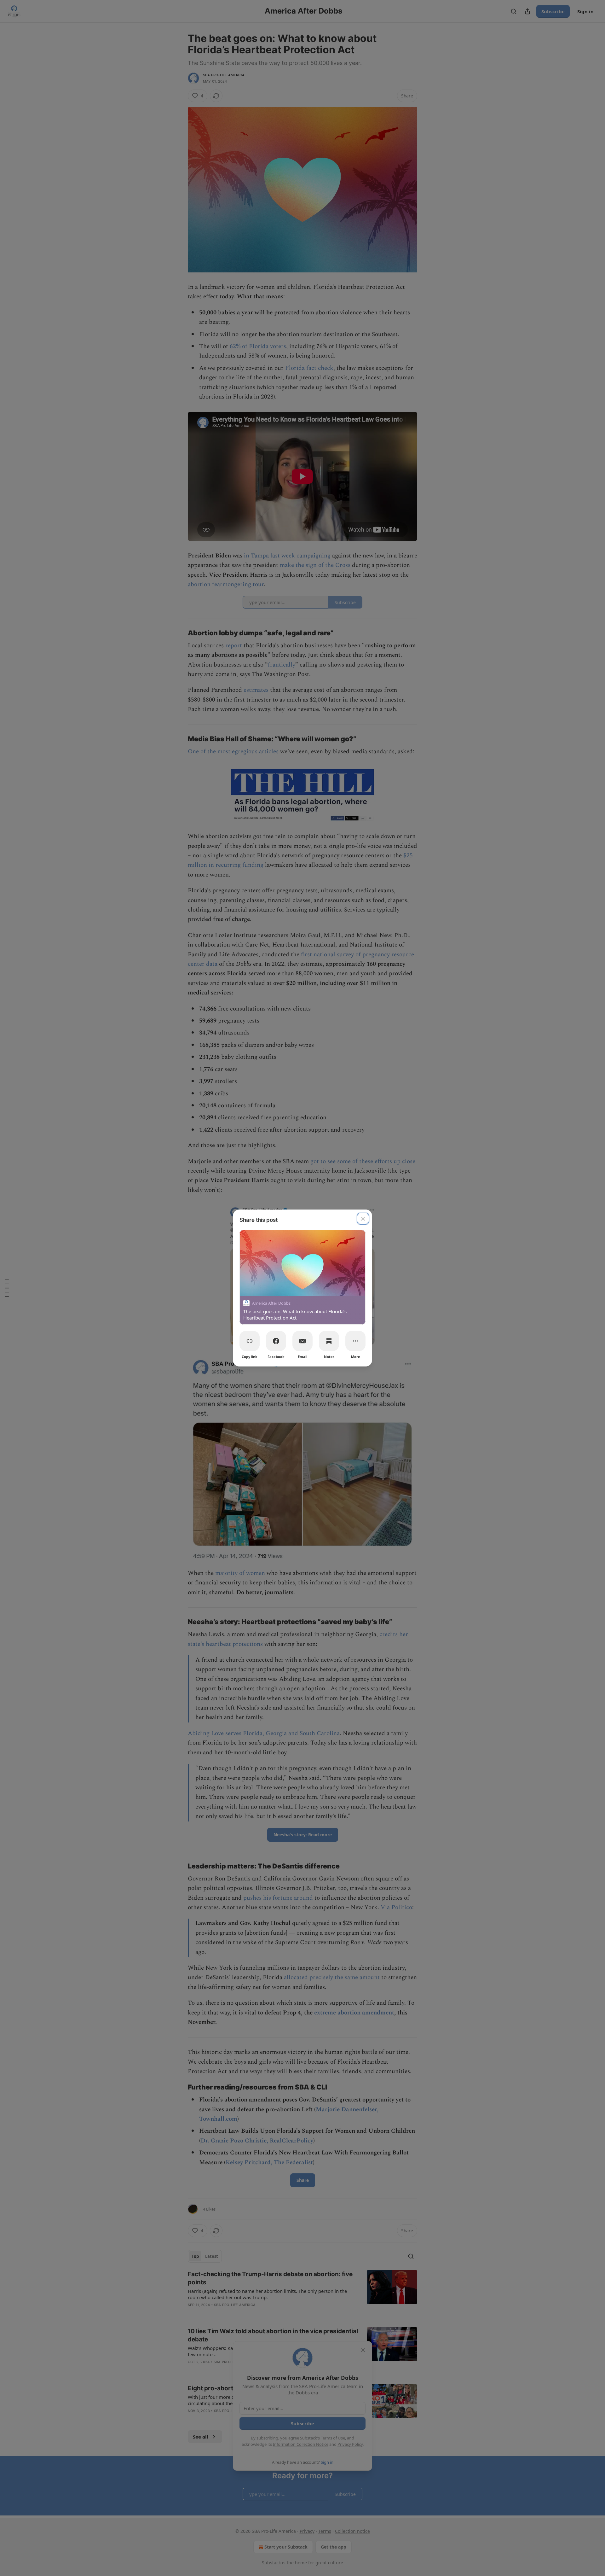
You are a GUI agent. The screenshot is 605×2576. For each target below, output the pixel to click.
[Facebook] (276, 1341)
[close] (363, 1219)
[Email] (302, 1341)
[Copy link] (250, 1341)
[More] (355, 1341)
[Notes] (329, 1341)
